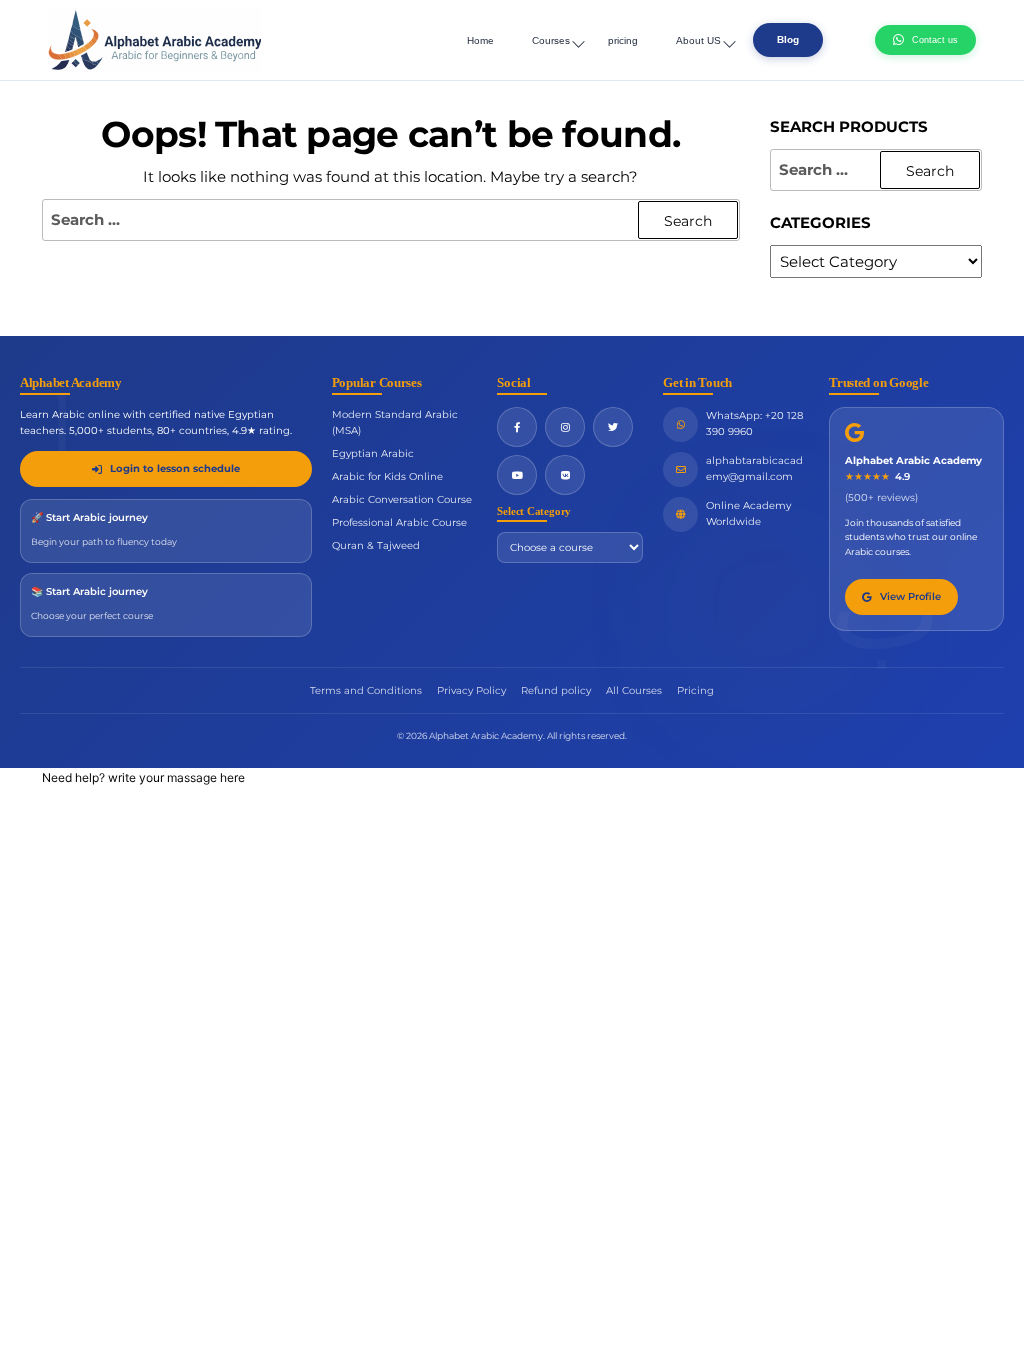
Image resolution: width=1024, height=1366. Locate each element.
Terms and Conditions (366, 690)
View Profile (910, 596)
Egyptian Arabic (373, 453)
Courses (551, 40)
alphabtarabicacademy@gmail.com (754, 468)
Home (480, 40)
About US (698, 40)
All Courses (634, 690)
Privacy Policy (471, 690)
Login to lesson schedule (175, 468)
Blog (788, 39)
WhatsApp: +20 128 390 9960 (754, 423)
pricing (623, 40)
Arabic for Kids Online (387, 476)
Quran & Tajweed (376, 545)
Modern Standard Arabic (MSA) (395, 422)
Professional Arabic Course (399, 522)
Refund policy (556, 690)
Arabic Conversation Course (402, 499)
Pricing (695, 690)
